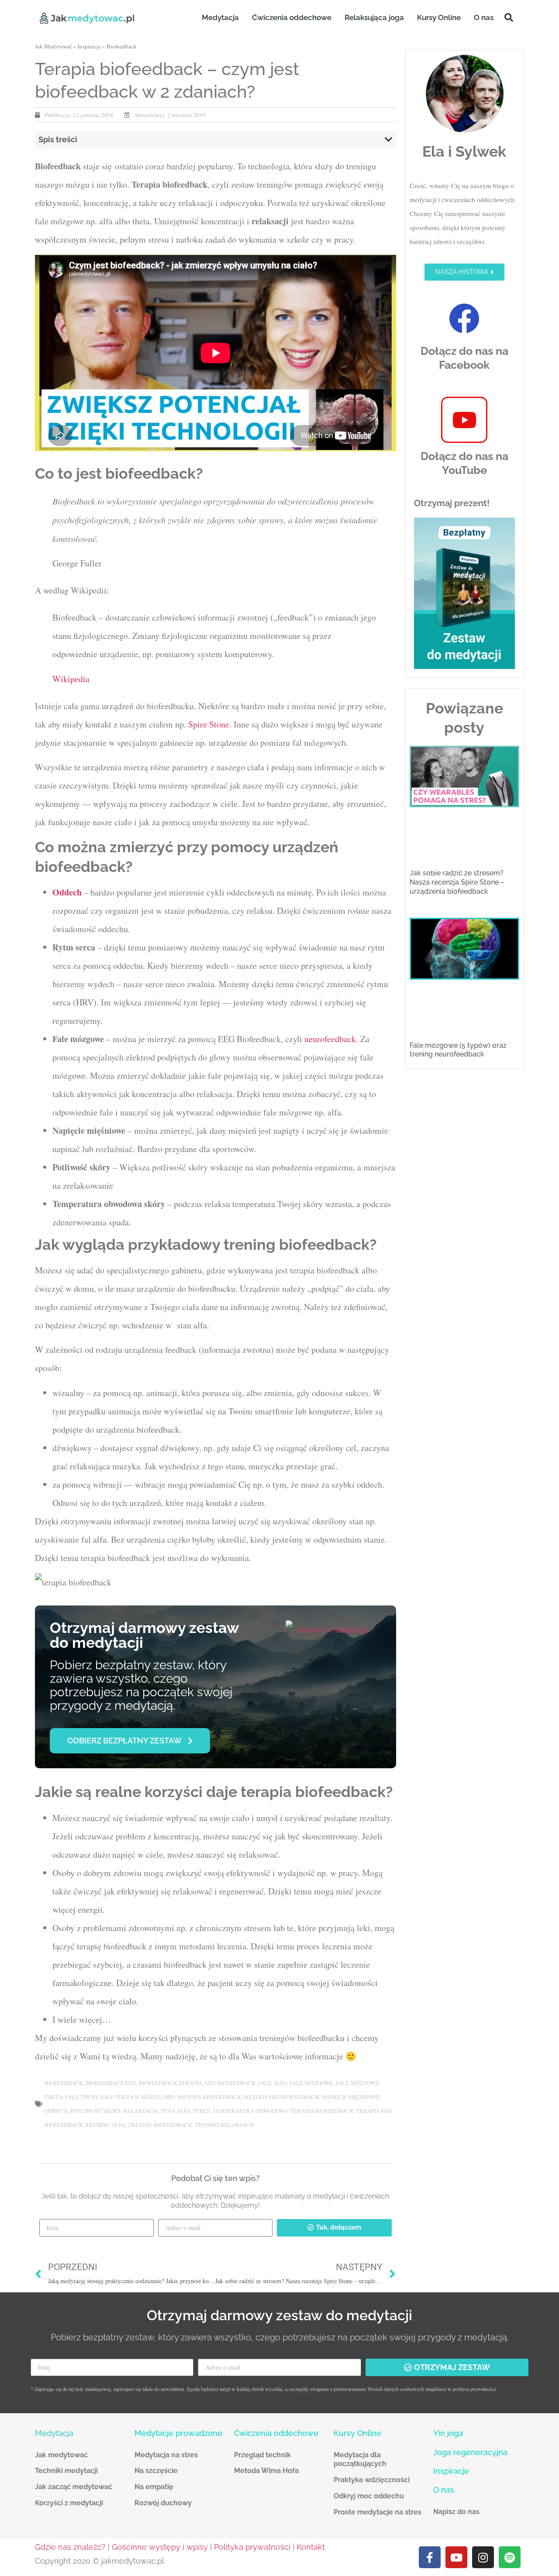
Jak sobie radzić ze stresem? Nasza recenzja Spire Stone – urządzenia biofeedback (457, 882)
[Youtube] (456, 2557)
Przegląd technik (262, 2455)
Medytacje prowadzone (178, 2433)
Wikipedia (71, 679)
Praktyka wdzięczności (372, 2480)
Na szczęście (156, 2471)
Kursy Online (439, 17)
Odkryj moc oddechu (369, 2496)
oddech (56, 2111)
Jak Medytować (53, 46)
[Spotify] (510, 2557)
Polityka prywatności (252, 2547)
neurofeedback (330, 1039)
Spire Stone (209, 724)
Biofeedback (122, 46)
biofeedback (64, 2083)
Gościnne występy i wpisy (160, 2547)
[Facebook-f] (430, 2557)
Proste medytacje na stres (378, 2512)
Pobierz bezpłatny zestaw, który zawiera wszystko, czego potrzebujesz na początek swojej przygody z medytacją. (141, 1685)
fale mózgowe (311, 2083)
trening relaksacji (224, 2125)
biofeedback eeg (111, 2083)
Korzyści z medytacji (69, 2503)
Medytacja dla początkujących (360, 2459)
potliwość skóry (96, 2111)
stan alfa (176, 2111)
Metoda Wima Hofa (266, 2471)
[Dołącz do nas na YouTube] (464, 420)
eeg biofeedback (230, 2083)
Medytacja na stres (166, 2455)
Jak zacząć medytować (74, 2487)
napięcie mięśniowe (351, 2097)
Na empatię (154, 2487)
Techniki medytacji (66, 2471)
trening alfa (105, 2125)
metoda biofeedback (209, 2097)
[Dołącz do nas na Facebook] (464, 319)
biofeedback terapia (171, 2083)
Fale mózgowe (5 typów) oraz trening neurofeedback (458, 1050)
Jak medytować (61, 2455)
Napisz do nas (456, 2512)
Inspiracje (89, 46)
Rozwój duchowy (163, 2503)
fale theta (81, 2097)
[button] (509, 17)
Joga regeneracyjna (470, 2452)
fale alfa (273, 2083)
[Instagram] (483, 2557)
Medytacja (220, 17)
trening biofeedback (160, 2125)
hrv (170, 2097)
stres (202, 2111)
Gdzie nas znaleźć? (70, 2547)
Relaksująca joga (374, 17)
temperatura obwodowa (250, 2111)
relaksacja (141, 2111)
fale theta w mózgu (131, 2097)
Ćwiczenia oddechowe (292, 17)
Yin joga (448, 2433)
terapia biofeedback (322, 2111)
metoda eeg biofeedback (281, 2097)
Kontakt (311, 2547)
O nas (484, 17)
